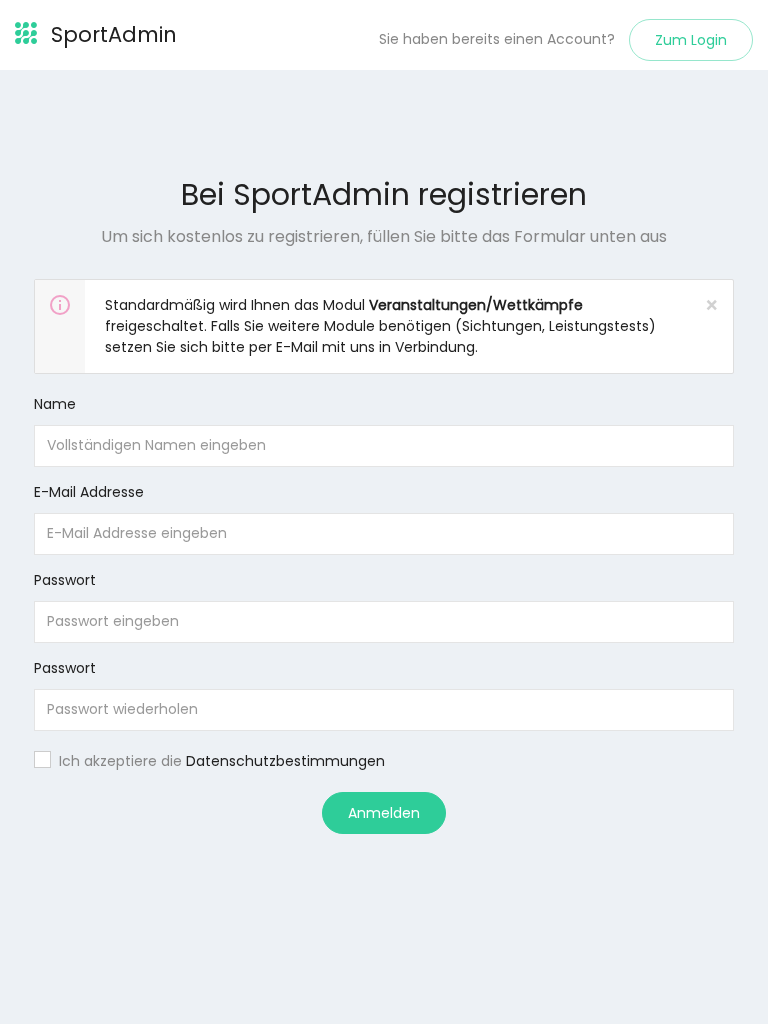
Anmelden (384, 813)
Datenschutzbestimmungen (285, 761)
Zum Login (691, 40)
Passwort (65, 580)
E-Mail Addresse (89, 492)
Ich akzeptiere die (222, 761)
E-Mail (297, 347)
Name (55, 404)
